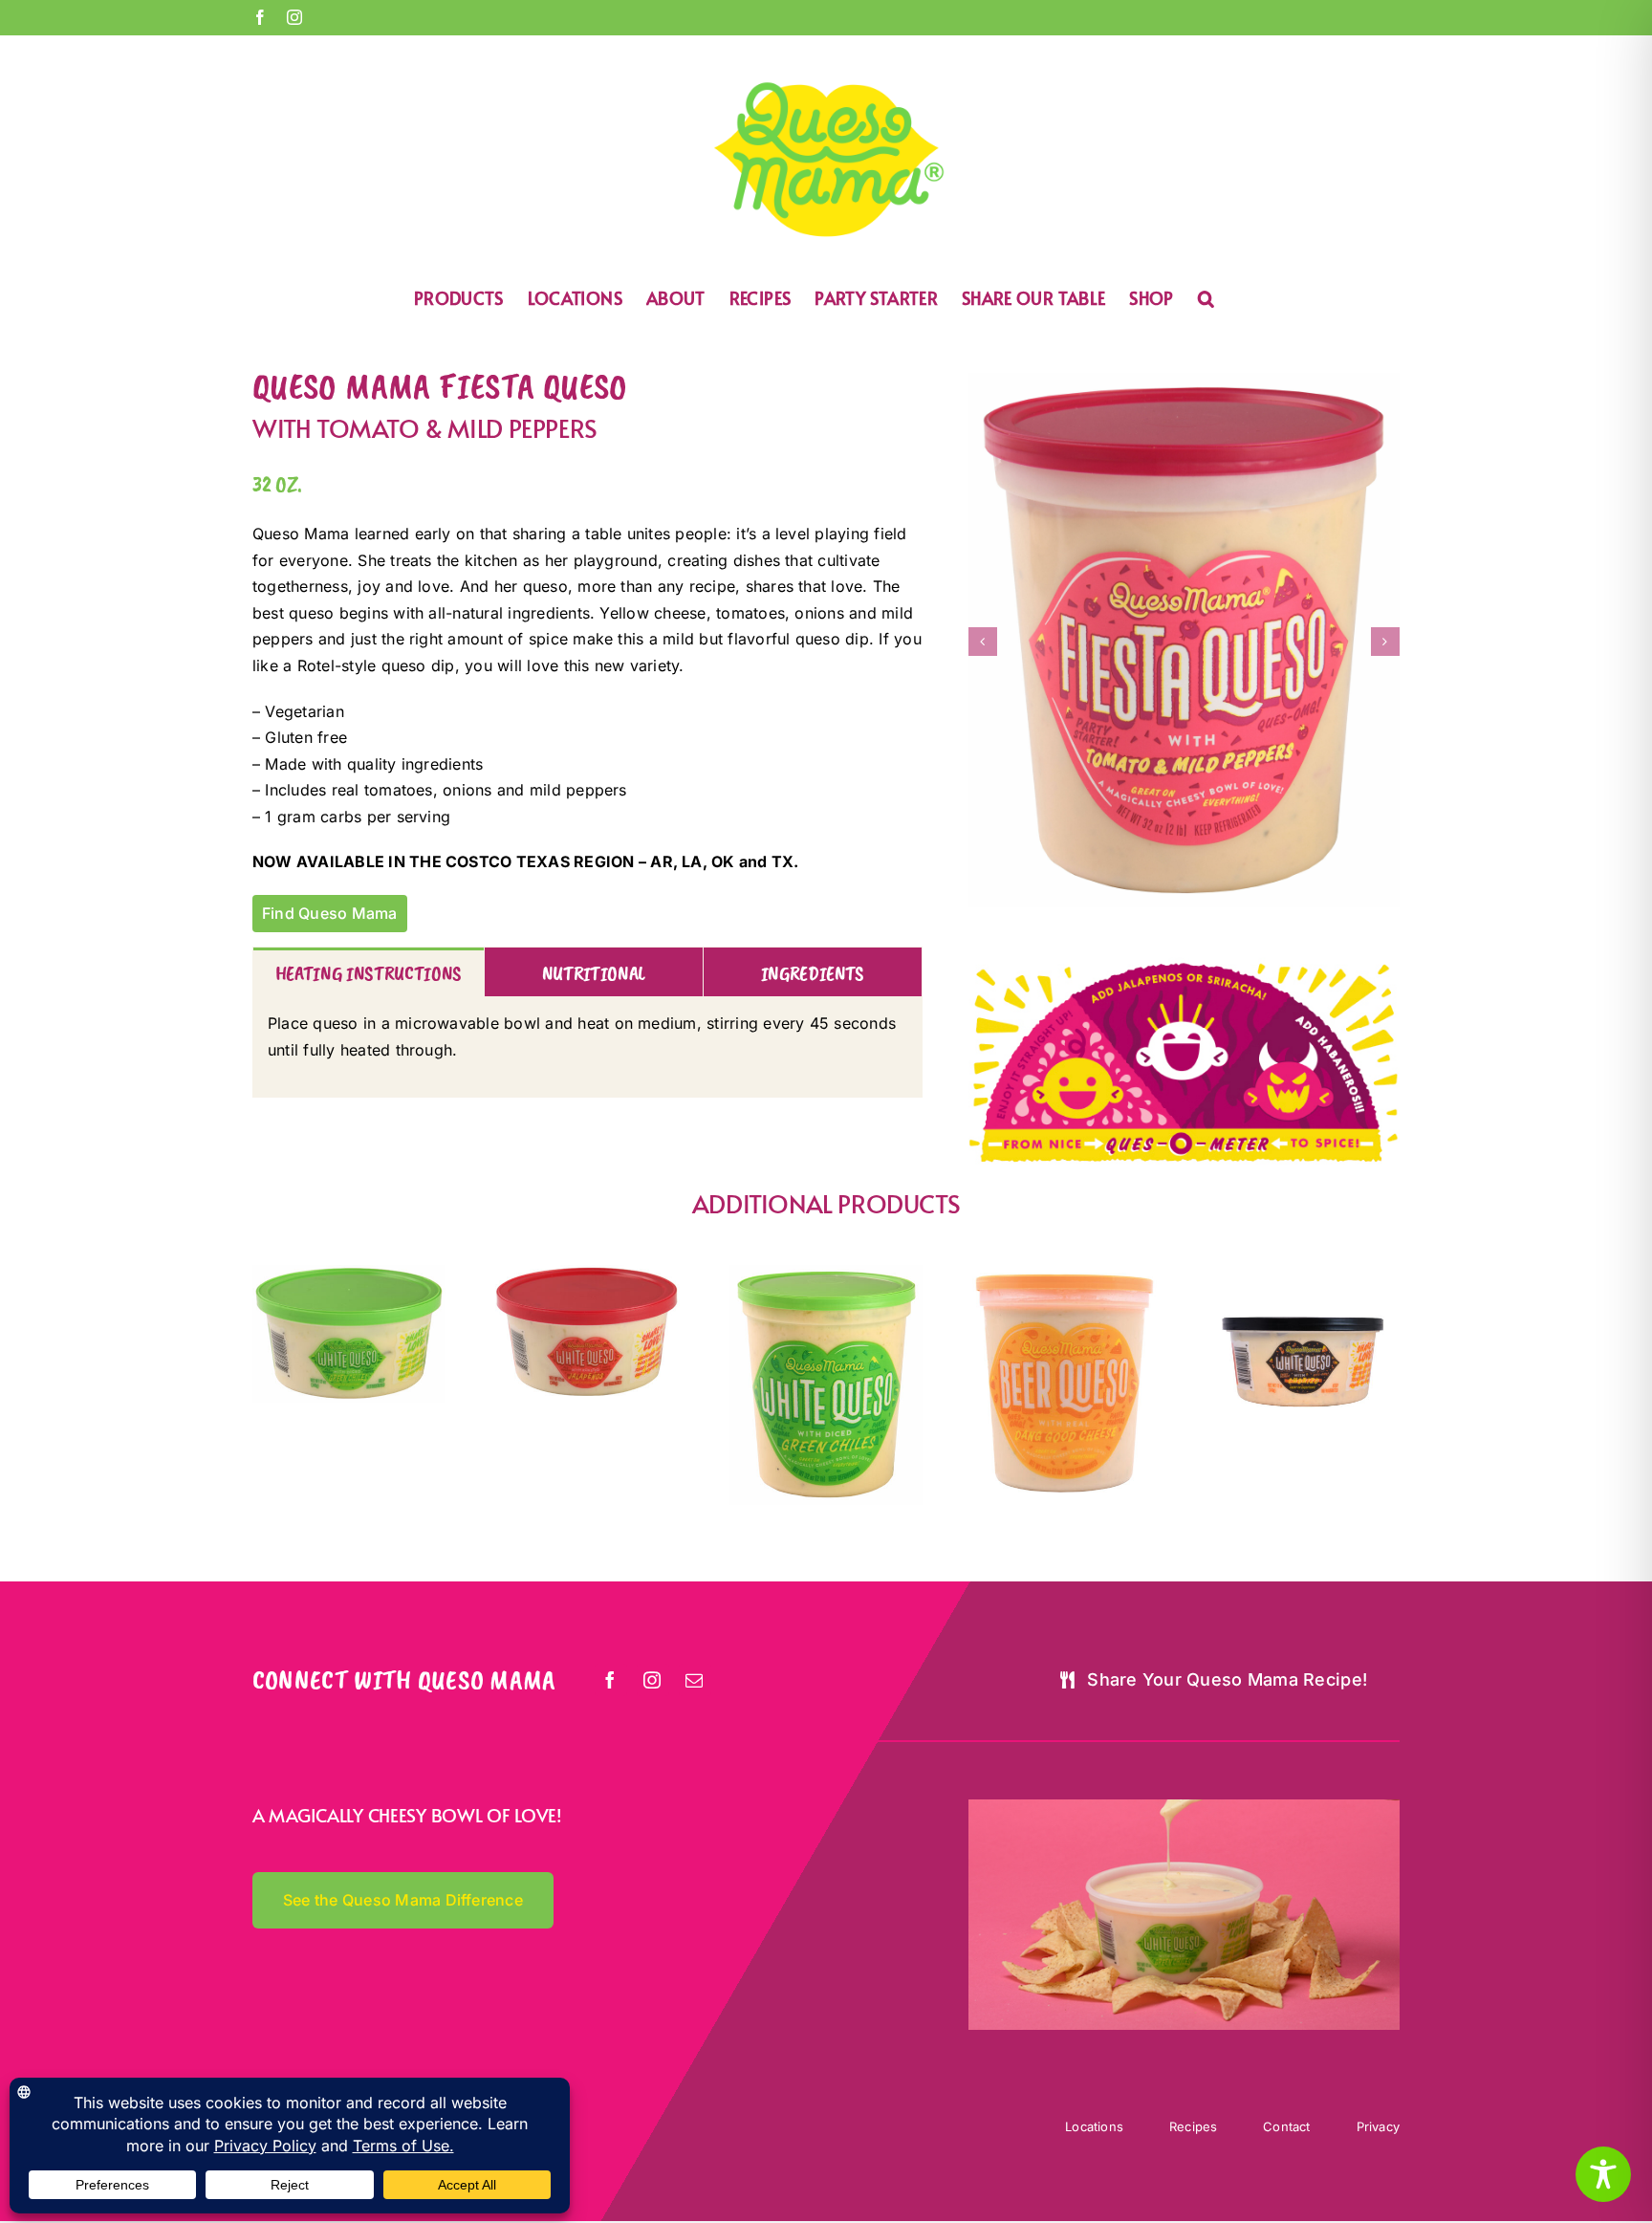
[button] (1206, 297)
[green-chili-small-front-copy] (349, 1273)
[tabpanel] (587, 1047)
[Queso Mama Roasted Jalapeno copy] (588, 1273)
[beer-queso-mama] (1065, 1273)
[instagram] (653, 1680)
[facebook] (611, 1680)
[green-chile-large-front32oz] (826, 1273)
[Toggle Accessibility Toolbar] (1603, 2174)
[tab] (369, 972)
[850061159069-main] (1303, 1273)
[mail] (695, 1680)
